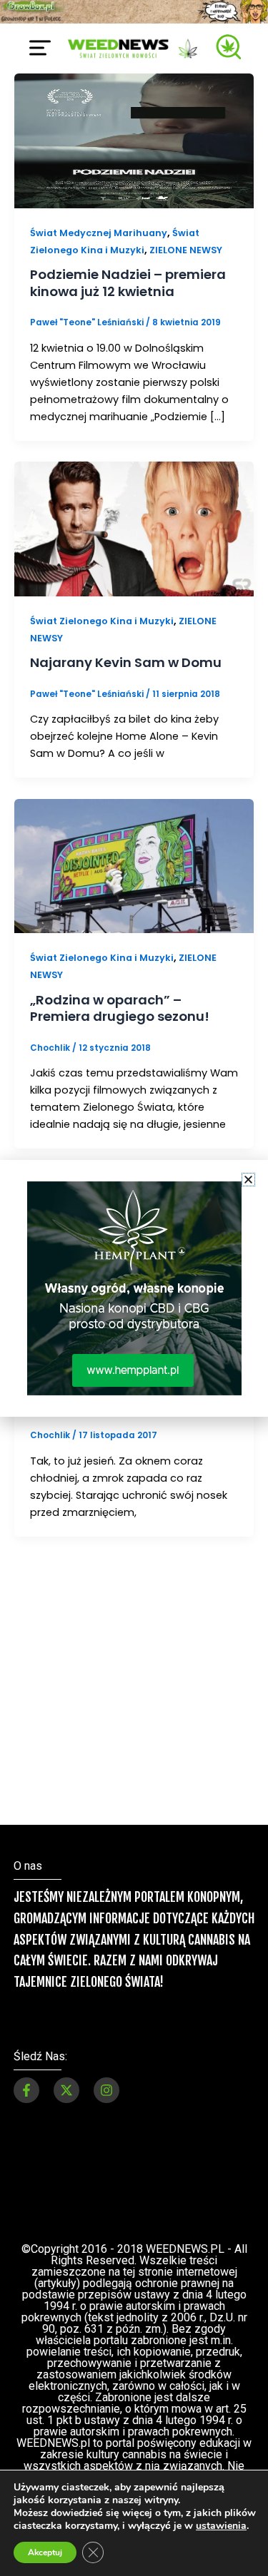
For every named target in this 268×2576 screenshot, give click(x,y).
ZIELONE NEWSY (186, 250)
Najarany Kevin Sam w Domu (126, 662)
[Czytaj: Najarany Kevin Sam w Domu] (134, 529)
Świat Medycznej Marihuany (99, 233)
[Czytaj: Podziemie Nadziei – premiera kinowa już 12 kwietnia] (134, 140)
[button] (248, 1180)
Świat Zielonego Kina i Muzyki (102, 621)
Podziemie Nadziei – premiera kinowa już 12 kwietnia (128, 283)
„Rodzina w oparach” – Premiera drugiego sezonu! (120, 1008)
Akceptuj (45, 2552)
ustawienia (221, 2526)
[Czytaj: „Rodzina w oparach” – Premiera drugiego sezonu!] (134, 865)
